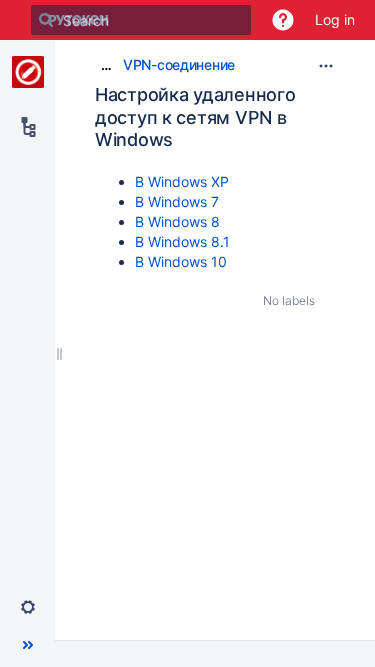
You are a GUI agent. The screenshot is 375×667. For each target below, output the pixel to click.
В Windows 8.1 (182, 241)
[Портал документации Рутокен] (28, 72)
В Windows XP (182, 181)
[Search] (46, 20)
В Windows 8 (177, 221)
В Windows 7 (177, 201)
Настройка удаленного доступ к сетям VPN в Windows (195, 117)
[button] (283, 20)
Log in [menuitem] (335, 19)
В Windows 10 (181, 261)
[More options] (326, 66)
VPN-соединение (179, 64)
